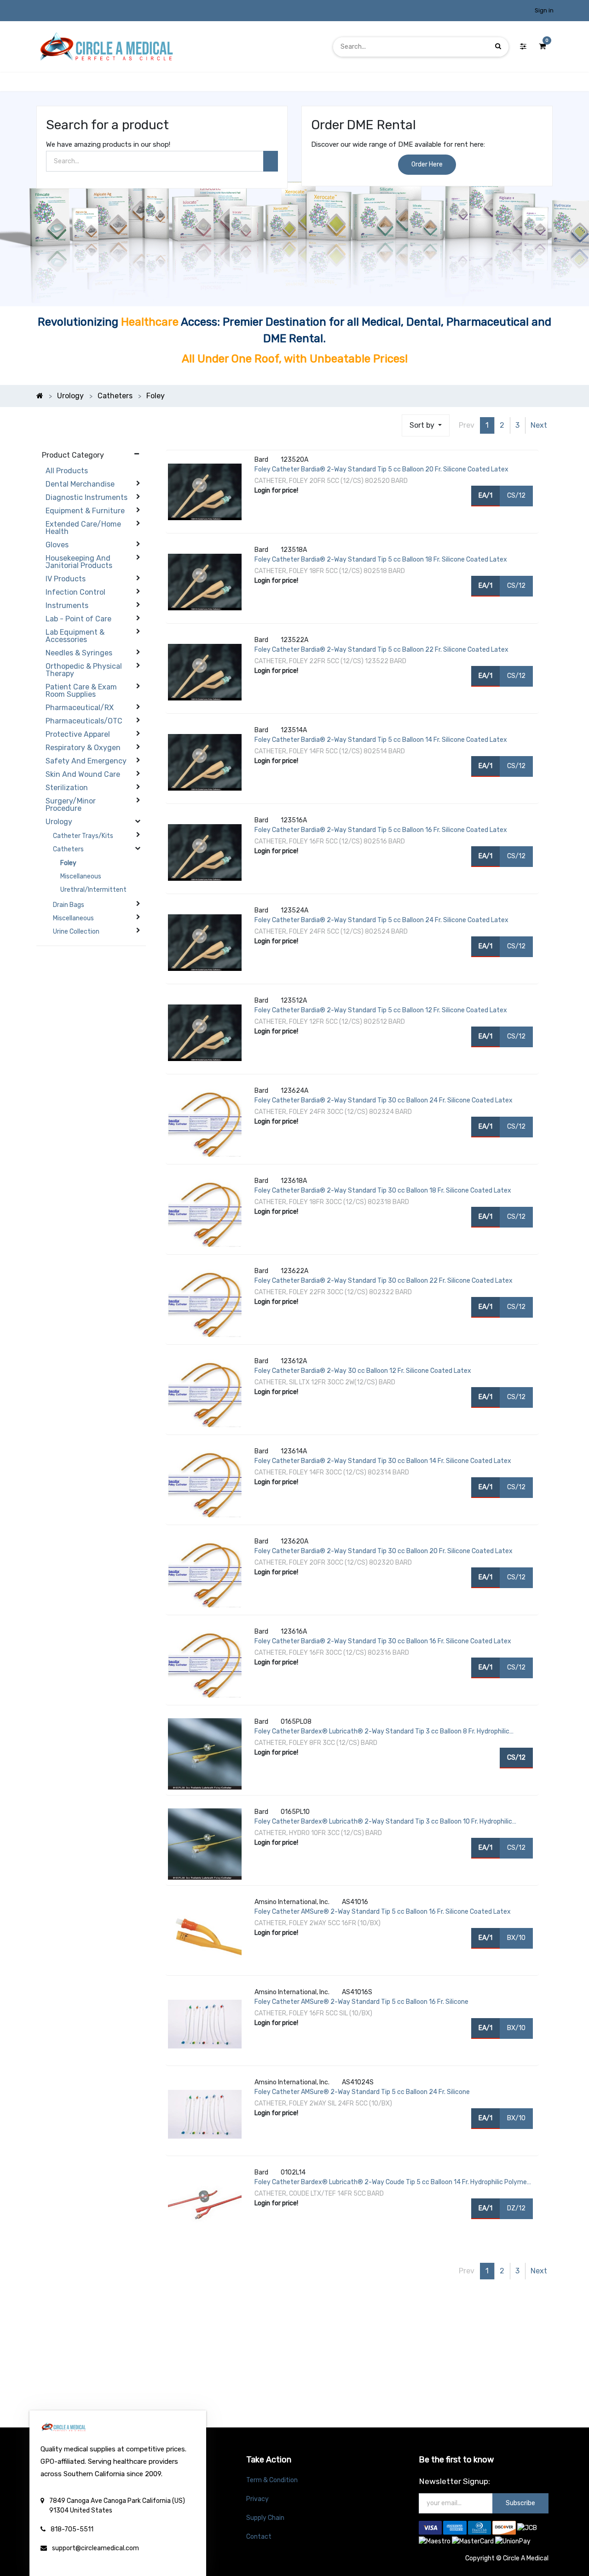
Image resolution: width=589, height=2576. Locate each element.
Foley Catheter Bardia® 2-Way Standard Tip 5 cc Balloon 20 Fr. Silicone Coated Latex (381, 469)
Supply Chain (265, 2518)
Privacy (257, 2499)
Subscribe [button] (520, 2503)
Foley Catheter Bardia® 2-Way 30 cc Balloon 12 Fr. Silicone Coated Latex (363, 1371)
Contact (259, 2537)
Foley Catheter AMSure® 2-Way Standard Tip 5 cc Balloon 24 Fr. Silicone (362, 2092)
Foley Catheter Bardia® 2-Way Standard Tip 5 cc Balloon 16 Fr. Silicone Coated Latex (381, 830)
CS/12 (516, 496)
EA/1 (485, 496)
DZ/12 (516, 2208)
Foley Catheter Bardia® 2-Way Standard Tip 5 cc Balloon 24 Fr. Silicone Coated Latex (381, 920)
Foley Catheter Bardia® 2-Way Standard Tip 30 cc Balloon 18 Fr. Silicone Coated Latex (383, 1190)
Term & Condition (272, 2480)
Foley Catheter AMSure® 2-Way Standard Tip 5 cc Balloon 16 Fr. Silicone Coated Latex (383, 1912)
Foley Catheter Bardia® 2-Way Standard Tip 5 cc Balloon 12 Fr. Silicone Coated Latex (381, 1010)
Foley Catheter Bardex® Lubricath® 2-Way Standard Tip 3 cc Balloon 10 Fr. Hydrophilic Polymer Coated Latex (383, 1822)
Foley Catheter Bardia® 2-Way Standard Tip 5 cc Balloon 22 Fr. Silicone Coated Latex (381, 650)
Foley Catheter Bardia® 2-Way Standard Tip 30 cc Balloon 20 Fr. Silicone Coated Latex (384, 1551)
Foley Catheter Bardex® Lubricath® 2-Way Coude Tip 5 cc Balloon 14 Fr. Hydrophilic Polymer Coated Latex (392, 2183)
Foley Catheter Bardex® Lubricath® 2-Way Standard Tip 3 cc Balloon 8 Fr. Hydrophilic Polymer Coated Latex (382, 1732)
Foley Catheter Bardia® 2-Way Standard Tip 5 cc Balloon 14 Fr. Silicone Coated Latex (381, 740)
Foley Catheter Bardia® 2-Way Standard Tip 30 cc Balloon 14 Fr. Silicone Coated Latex (383, 1461)
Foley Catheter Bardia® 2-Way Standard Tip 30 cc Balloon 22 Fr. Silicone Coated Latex (384, 1281)
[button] (426, 425)
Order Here (427, 164)
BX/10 (516, 1938)
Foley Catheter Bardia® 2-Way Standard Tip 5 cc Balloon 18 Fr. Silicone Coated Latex (381, 559)
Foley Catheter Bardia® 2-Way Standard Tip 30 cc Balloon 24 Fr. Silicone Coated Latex (384, 1100)
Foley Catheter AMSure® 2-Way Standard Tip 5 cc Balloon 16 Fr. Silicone (361, 2002)
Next (539, 425)
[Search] (498, 47)
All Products (67, 471)
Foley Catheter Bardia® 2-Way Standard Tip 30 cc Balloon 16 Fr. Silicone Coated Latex (383, 1641)
